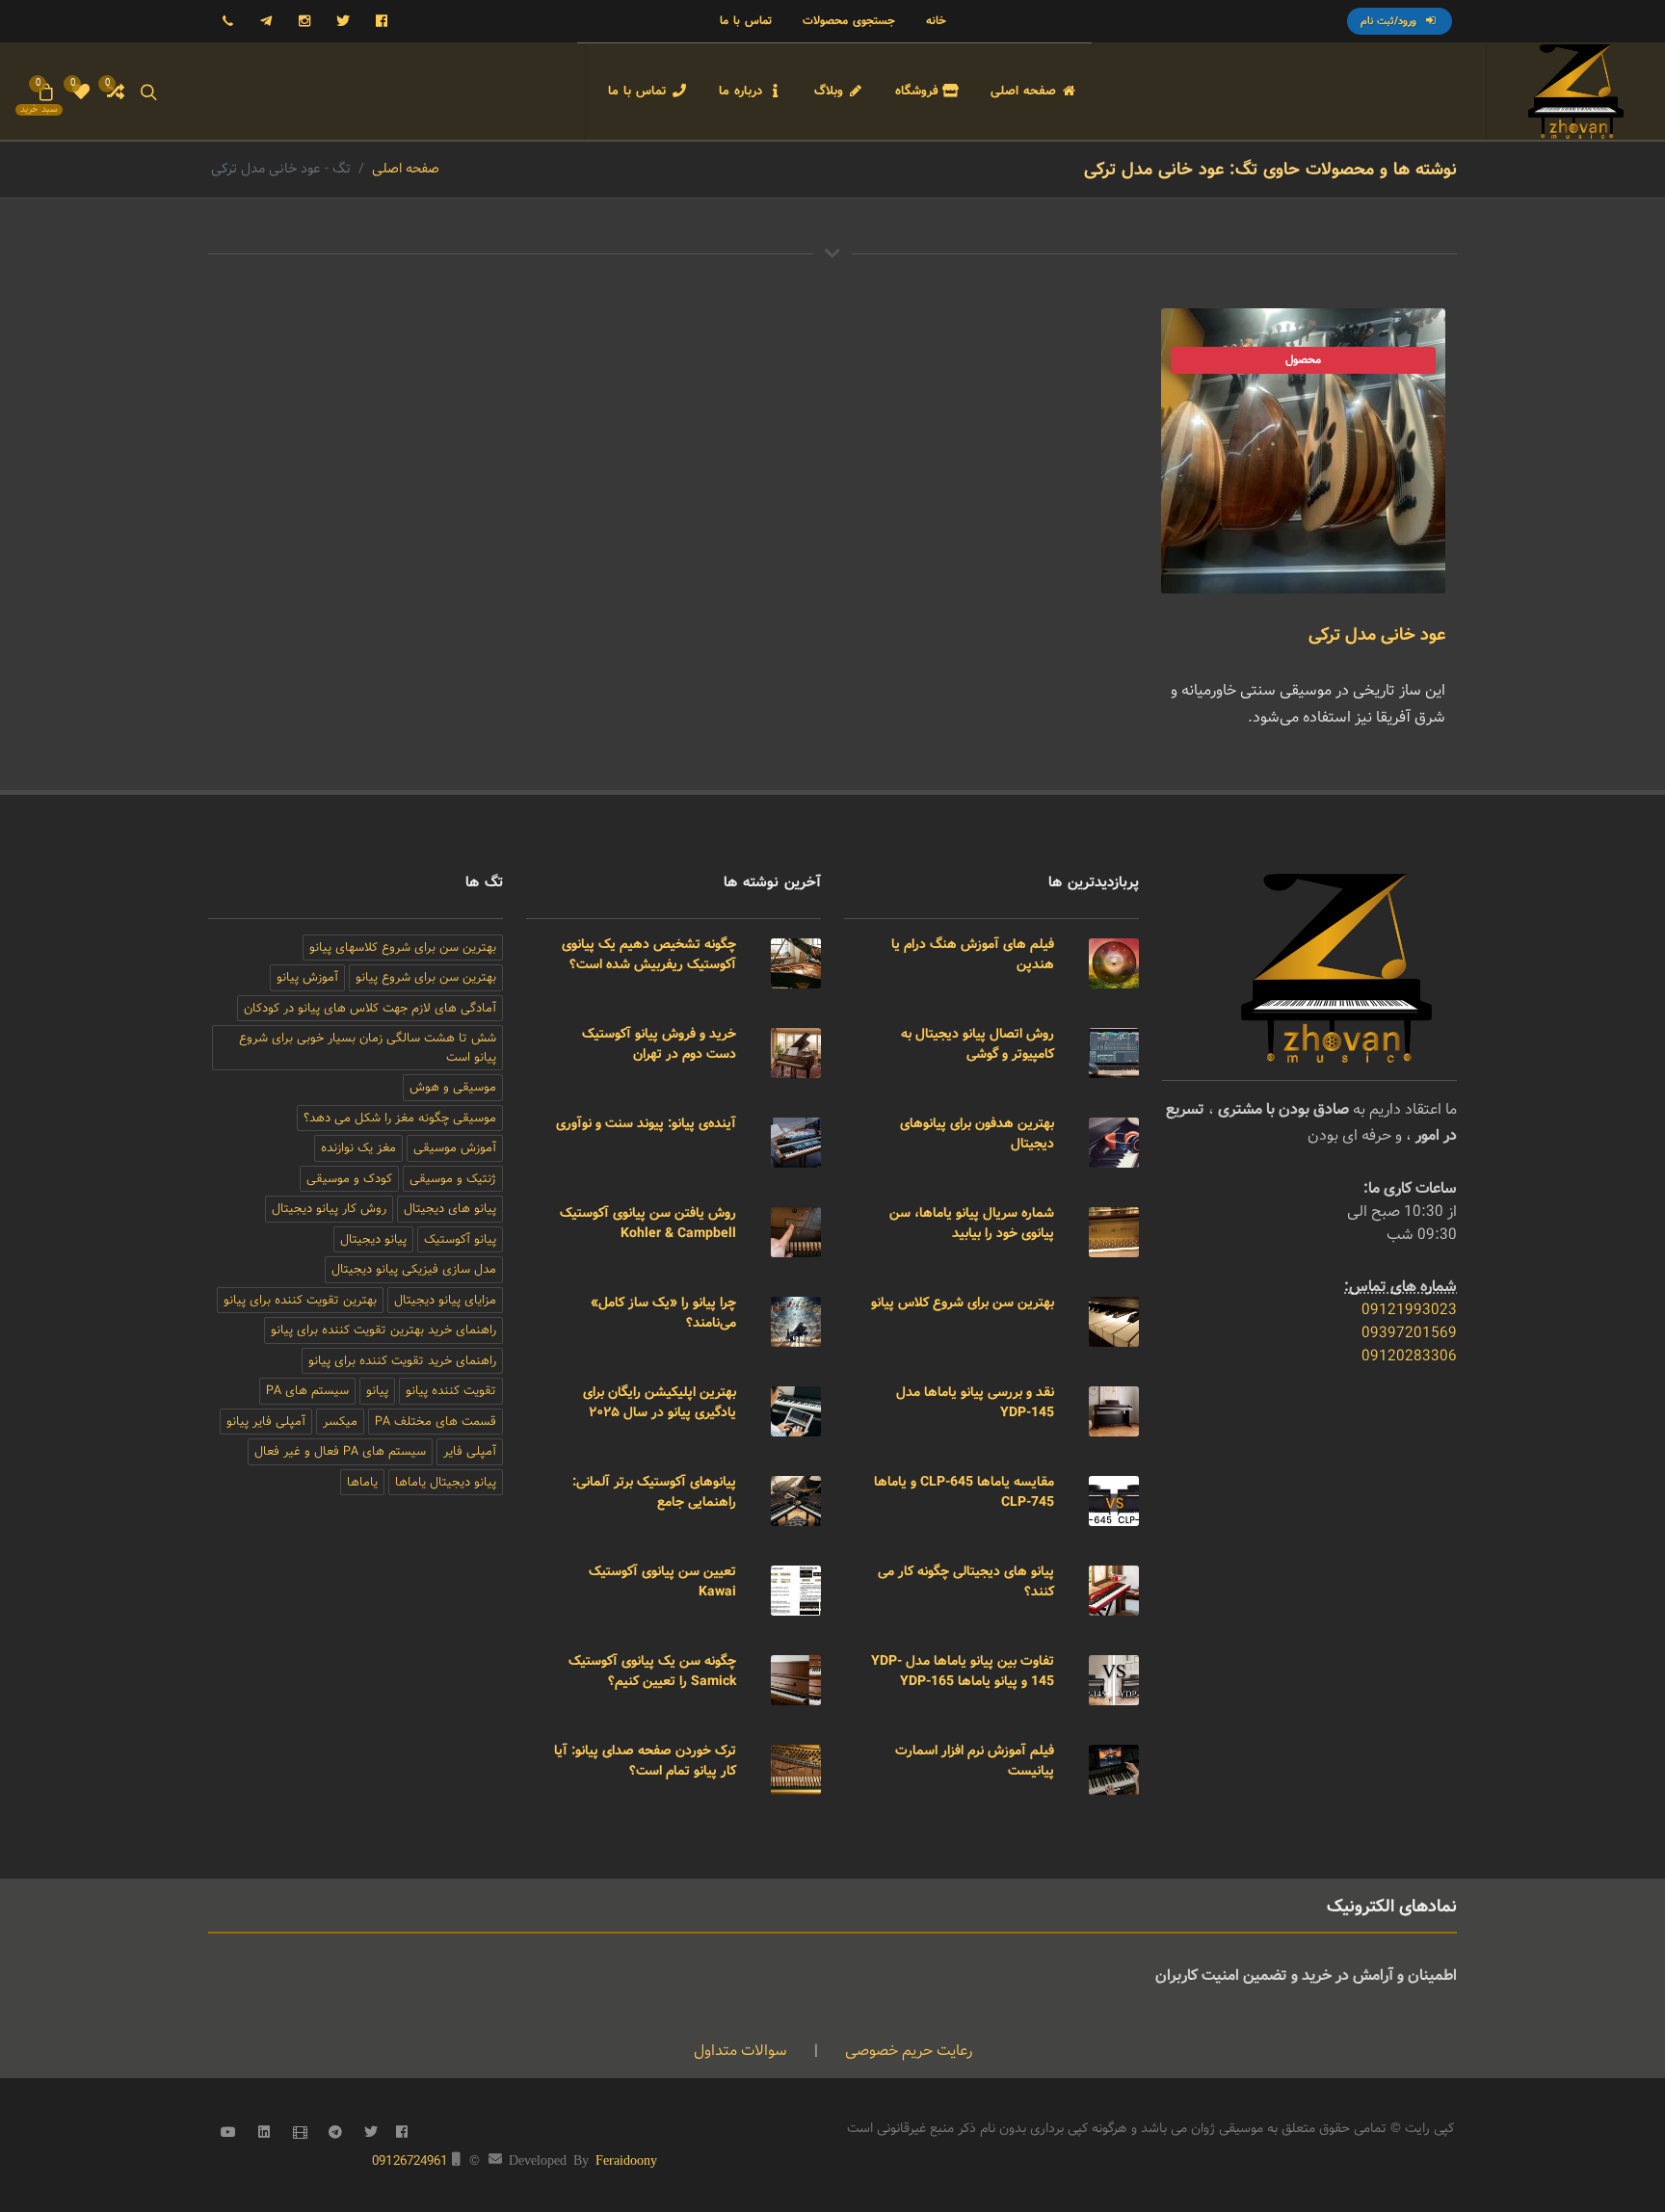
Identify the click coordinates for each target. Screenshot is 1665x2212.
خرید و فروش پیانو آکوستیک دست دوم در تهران (659, 1044)
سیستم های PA (307, 1391)
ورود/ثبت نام (1390, 21)
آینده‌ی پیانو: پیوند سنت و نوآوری (646, 1123)
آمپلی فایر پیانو (266, 1422)
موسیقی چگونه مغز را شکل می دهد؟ (400, 1118)
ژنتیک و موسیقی (453, 1179)
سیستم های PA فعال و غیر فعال (340, 1451)
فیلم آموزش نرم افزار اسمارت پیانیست (975, 1761)
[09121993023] (227, 21)
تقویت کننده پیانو (451, 1391)
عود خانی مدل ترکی (1377, 635)
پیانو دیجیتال (373, 1239)
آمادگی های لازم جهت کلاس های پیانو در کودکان (370, 1008)
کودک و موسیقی (349, 1179)
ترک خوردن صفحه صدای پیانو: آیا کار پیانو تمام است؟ (645, 1761)
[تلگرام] (266, 21)
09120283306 (1409, 1356)
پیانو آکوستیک (460, 1239)
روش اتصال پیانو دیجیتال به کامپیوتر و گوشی (978, 1044)
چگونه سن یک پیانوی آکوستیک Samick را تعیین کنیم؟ (652, 1671)
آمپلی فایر (470, 1451)
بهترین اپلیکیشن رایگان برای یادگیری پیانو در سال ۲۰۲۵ (660, 1402)
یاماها (362, 1482)
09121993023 (1409, 1310)
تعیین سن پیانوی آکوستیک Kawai (662, 1581)
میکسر (340, 1422)
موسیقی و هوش (453, 1087)
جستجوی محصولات (849, 21)
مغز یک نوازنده (358, 1148)
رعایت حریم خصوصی (907, 2051)
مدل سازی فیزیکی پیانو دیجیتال (414, 1269)
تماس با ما (746, 21)
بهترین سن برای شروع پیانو (426, 977)
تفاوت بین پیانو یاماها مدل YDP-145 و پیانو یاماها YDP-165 (963, 1671)
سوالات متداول (740, 2051)
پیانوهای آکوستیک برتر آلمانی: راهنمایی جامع (654, 1492)
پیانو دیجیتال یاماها (446, 1482)
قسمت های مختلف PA (436, 1422)
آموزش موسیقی (455, 1148)
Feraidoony (626, 2159)
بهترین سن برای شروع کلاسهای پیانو (403, 948)
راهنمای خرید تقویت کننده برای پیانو (402, 1361)
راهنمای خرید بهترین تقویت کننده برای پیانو (383, 1330)
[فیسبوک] (382, 21)
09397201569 (1409, 1333)
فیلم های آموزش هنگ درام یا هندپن (973, 954)
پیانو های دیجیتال (450, 1209)
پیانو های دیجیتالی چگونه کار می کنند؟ (966, 1581)
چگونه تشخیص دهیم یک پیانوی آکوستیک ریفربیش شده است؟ (649, 954)
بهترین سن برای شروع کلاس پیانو (963, 1303)
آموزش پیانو (307, 977)
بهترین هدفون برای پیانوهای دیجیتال (977, 1133)
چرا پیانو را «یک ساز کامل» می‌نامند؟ (663, 1313)
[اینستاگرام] (304, 21)
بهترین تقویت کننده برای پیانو (300, 1300)
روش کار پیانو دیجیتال (329, 1209)
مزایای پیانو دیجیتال (445, 1300)
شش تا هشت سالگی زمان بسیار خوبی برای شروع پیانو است (368, 1048)
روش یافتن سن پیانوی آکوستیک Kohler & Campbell (648, 1223)
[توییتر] (343, 21)
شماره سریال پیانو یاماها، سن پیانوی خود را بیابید (972, 1223)
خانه (936, 21)
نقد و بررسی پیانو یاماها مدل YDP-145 (975, 1402)
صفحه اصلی (406, 169)
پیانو (377, 1391)
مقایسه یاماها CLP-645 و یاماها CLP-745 (964, 1492)
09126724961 (410, 2161)
